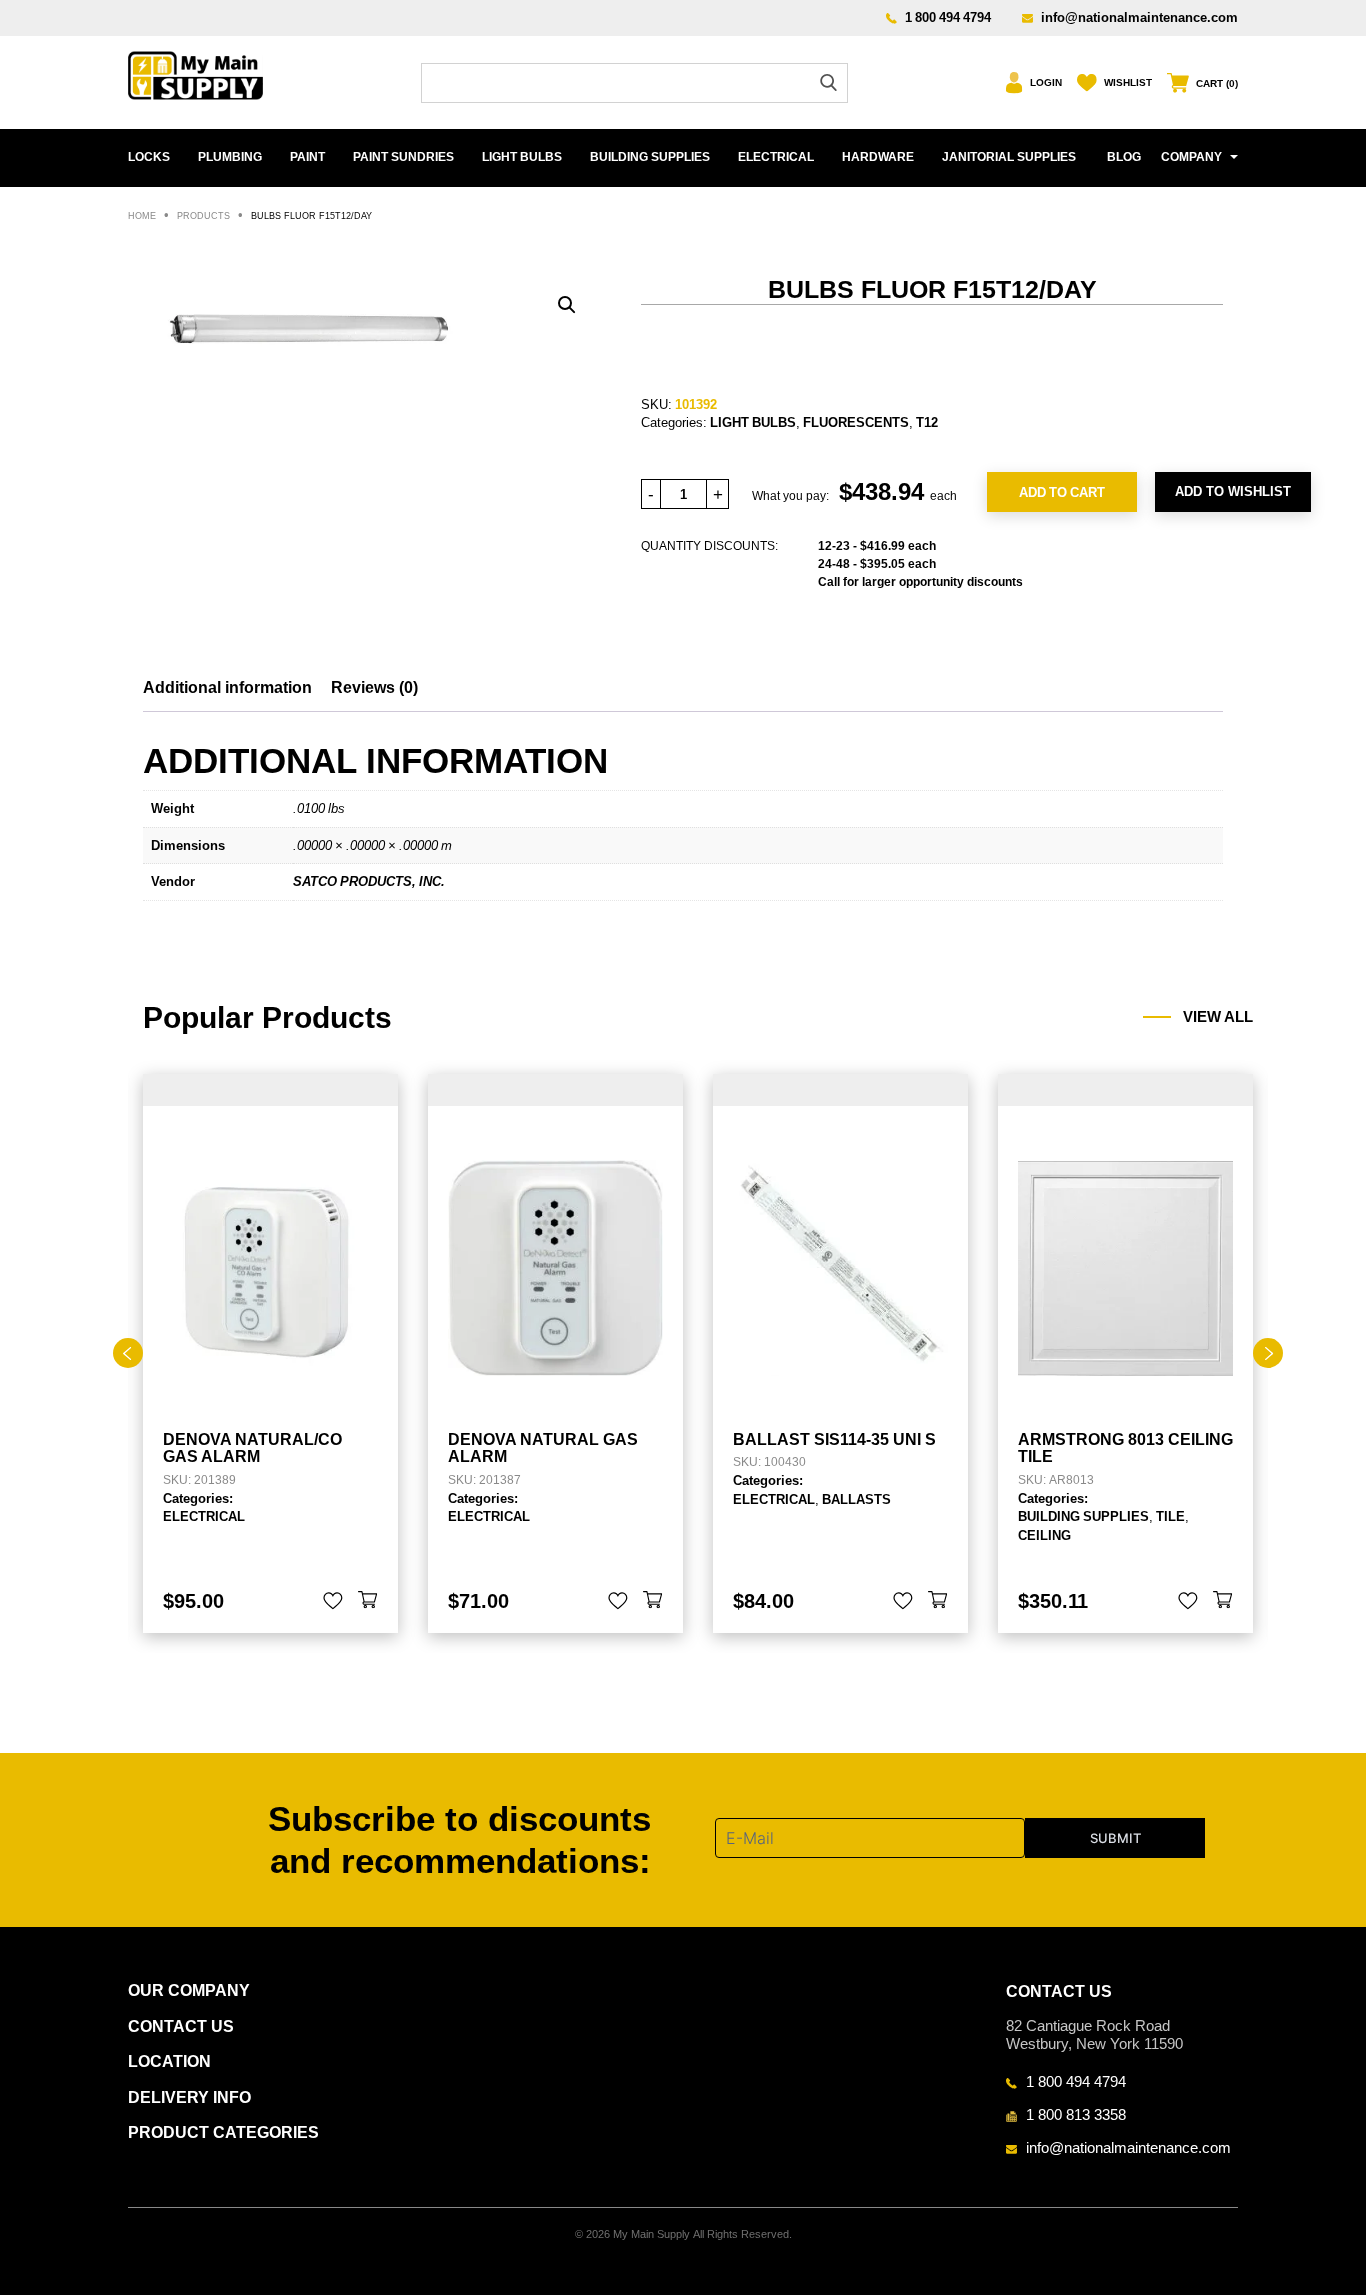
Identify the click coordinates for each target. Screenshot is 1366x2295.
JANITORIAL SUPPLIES (1009, 157)
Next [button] (1268, 1353)
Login (1046, 82)
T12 (927, 422)
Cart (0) (1217, 83)
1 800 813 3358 (1076, 2114)
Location (169, 2061)
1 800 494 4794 (948, 17)
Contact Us (181, 2026)
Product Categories (223, 2132)
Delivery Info (189, 2097)
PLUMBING (230, 157)
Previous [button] (128, 1353)
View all (1218, 1017)
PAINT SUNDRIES (403, 157)
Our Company (189, 1990)
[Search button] (828, 82)
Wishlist (1128, 82)
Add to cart (1062, 492)
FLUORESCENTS (856, 422)
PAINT (307, 157)
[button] (567, 305)
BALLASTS (856, 1499)
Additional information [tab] (227, 687)
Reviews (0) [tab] (374, 687)
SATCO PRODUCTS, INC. (369, 881)
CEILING (1044, 1535)
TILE (1170, 1516)
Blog (1124, 157)
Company (1191, 157)
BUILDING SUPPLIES (650, 157)
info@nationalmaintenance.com (1139, 17)
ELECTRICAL (776, 157)
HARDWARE (878, 157)
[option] (270, 1353)
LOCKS (149, 157)
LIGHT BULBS (522, 157)
